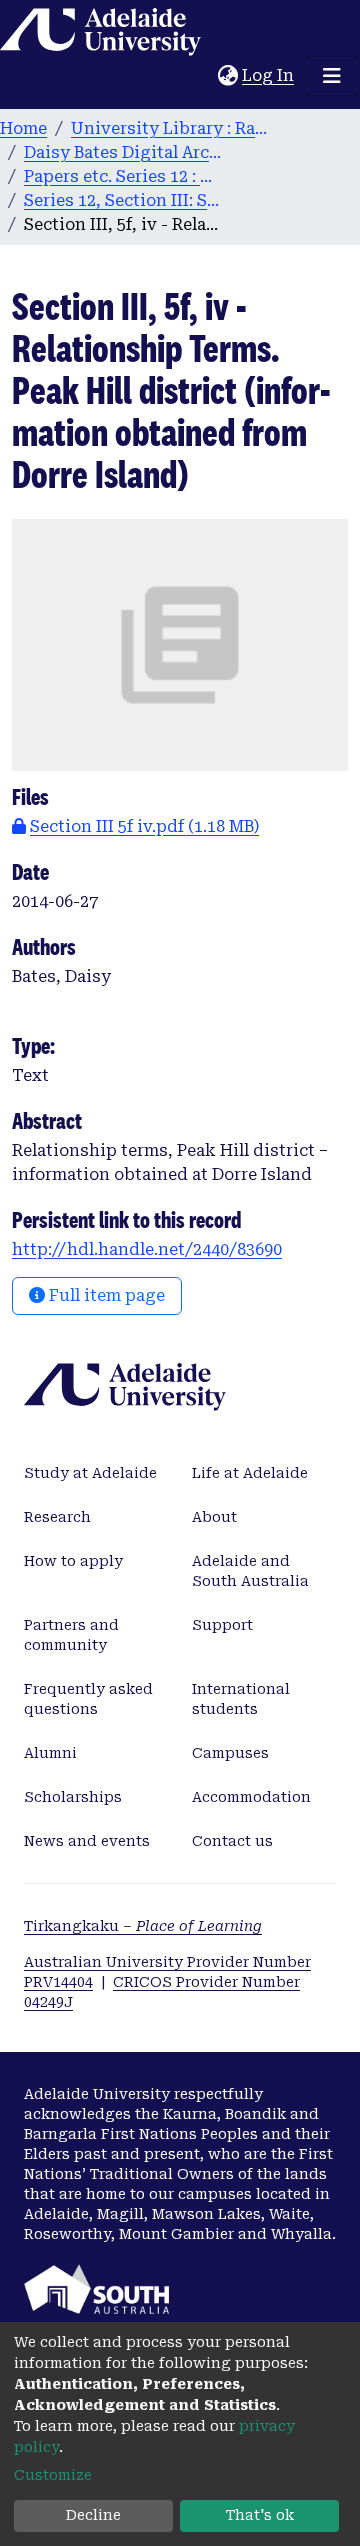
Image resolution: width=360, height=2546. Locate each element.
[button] (227, 76)
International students (241, 1699)
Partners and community (71, 1635)
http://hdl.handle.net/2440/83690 (147, 1249)
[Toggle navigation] (332, 76)
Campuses (230, 1753)
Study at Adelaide (90, 1473)
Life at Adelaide (250, 1473)
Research (57, 1517)
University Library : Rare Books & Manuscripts (171, 128)
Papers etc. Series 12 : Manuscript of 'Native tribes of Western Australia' (124, 176)
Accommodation (251, 1797)
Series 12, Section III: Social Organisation (124, 200)
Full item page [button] (105, 1295)
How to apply (73, 1561)
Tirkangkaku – (143, 1926)
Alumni (50, 1753)
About (214, 1517)
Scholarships (73, 1797)
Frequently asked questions (88, 1699)
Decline (93, 2515)
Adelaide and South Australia (250, 1571)
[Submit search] (202, 76)
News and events (87, 1841)
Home (23, 128)
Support (222, 1625)
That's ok (260, 2515)
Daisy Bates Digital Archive (124, 152)
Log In (269, 75)
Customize (53, 2475)
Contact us (232, 1841)
